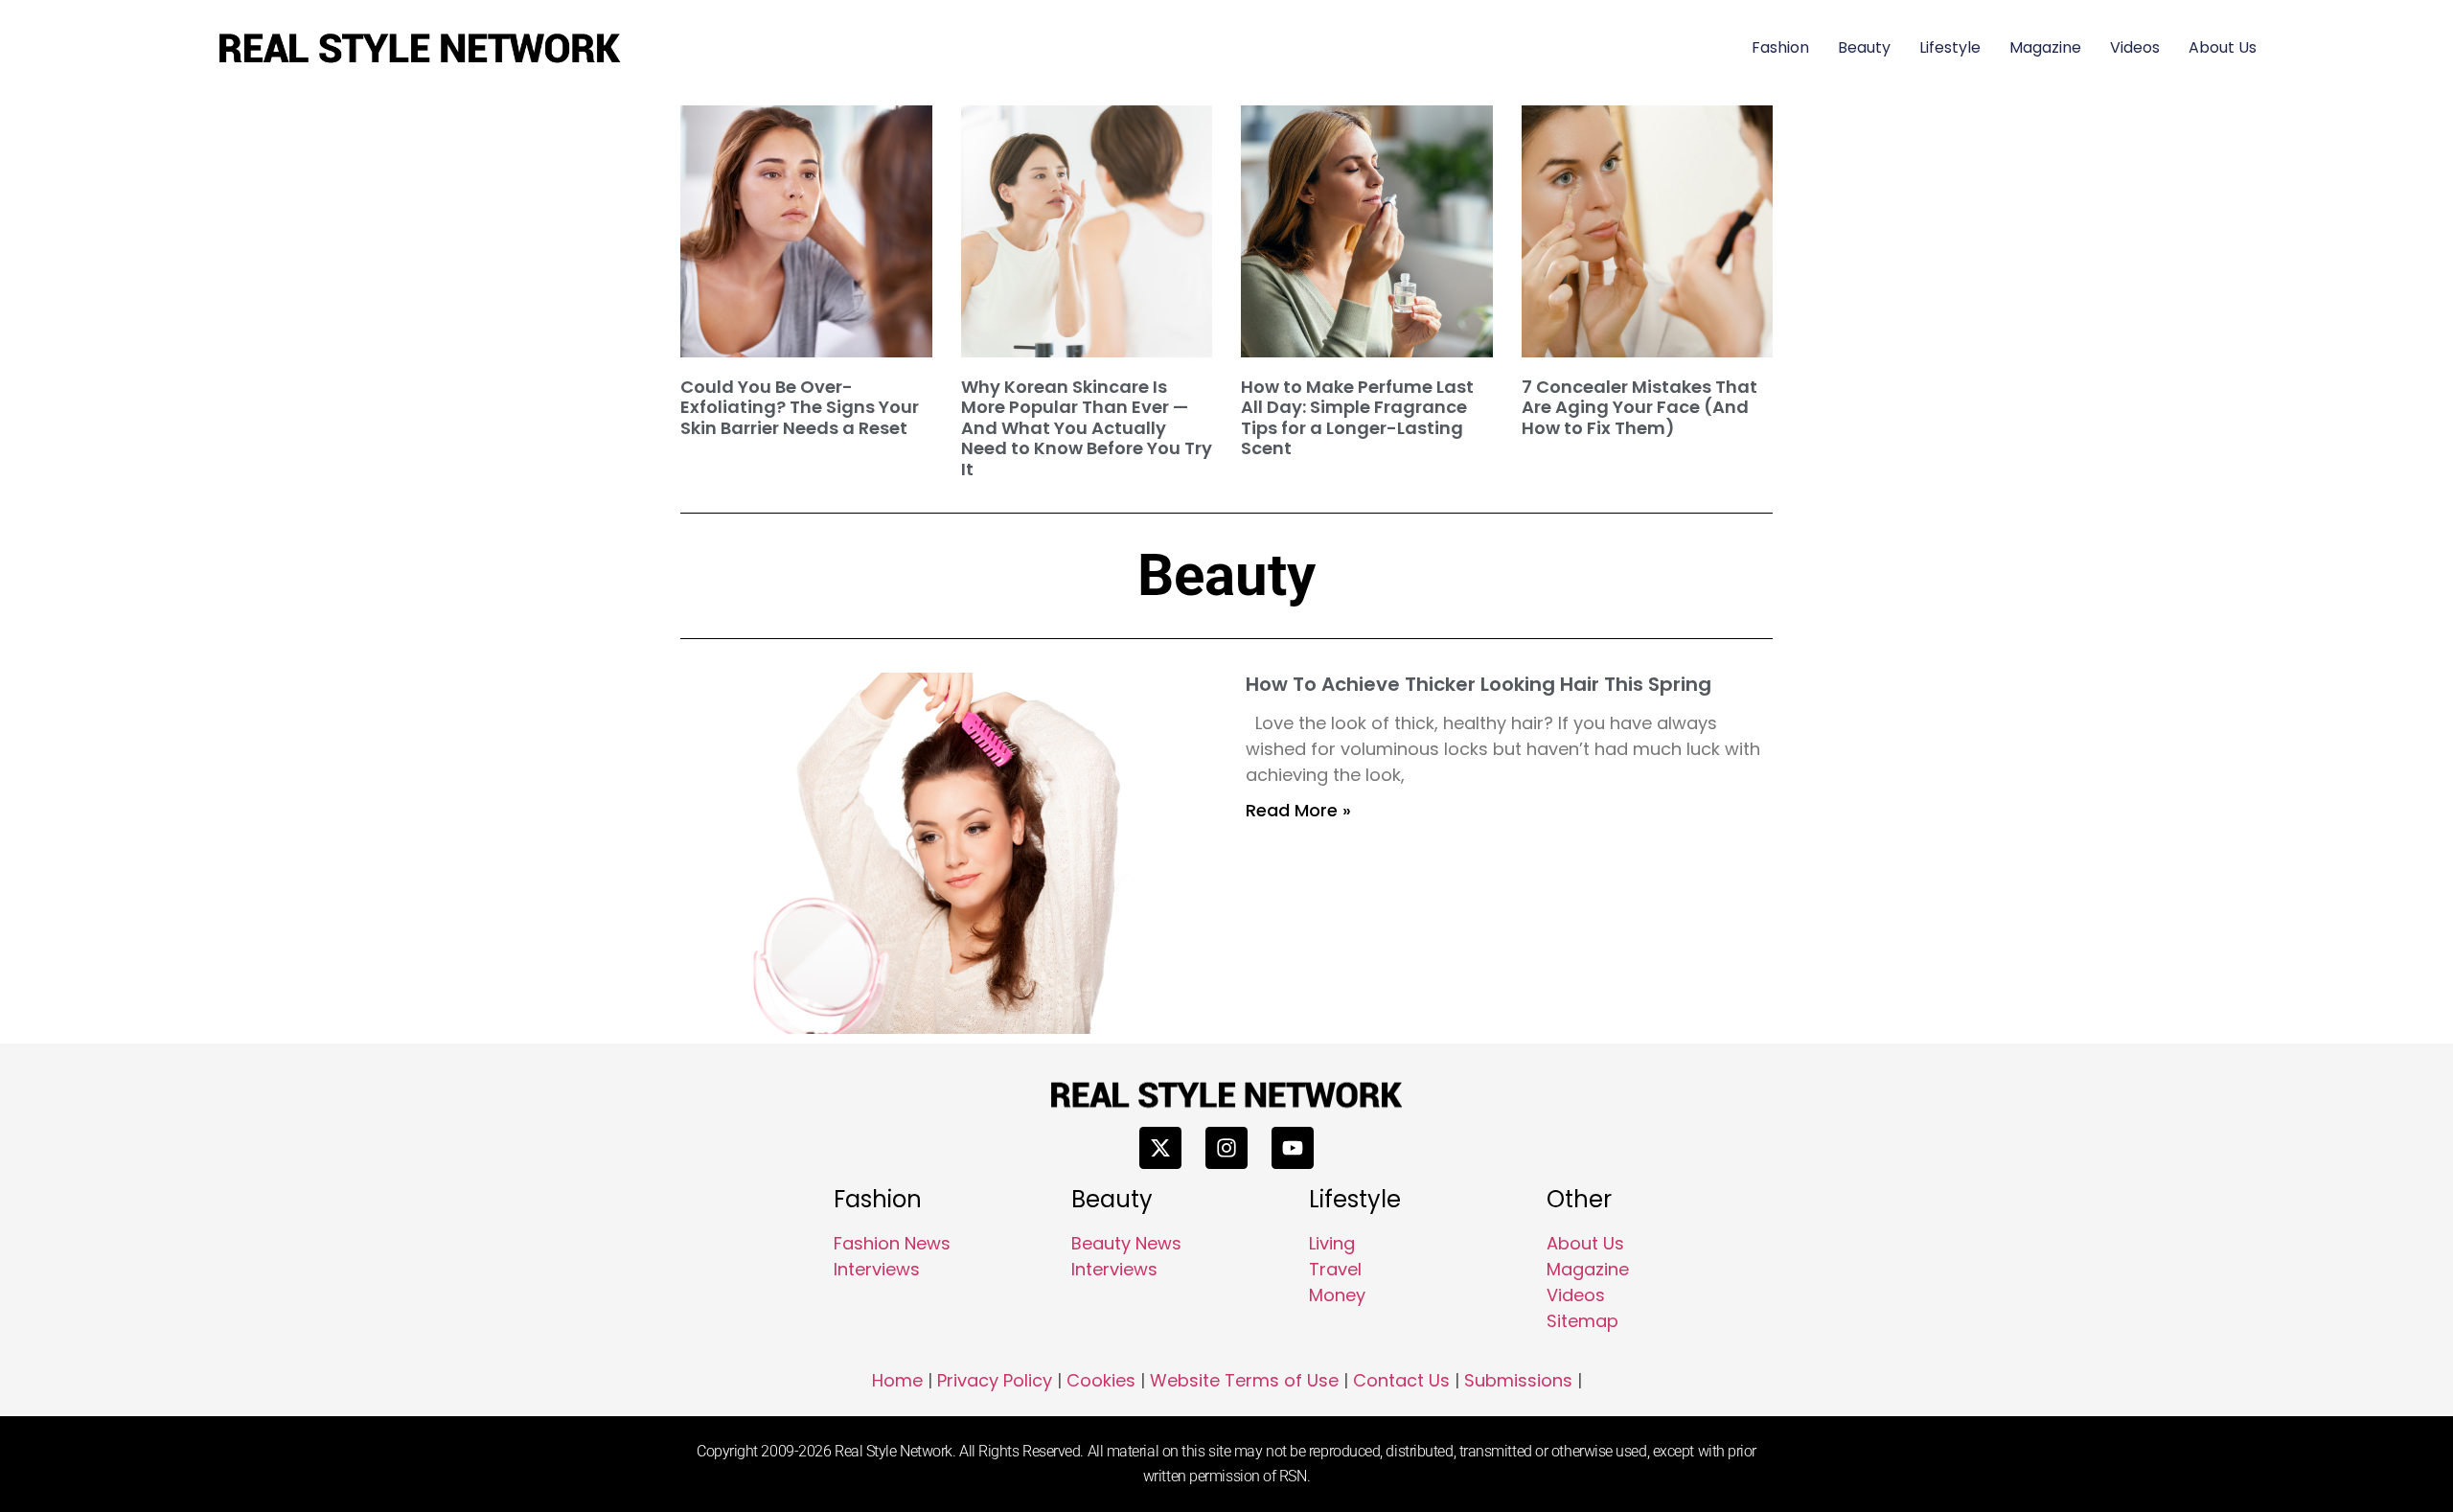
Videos (2135, 47)
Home (897, 1380)
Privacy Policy (995, 1380)
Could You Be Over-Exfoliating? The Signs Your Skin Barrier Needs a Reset (800, 407)
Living (1332, 1243)
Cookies (1101, 1380)
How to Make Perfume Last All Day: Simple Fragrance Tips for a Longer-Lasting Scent (1357, 418)
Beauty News (1126, 1243)
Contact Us (1401, 1380)
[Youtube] (1293, 1148)
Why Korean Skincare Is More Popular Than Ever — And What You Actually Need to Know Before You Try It (1087, 428)
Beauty (1864, 47)
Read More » (1298, 810)
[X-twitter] (1160, 1148)
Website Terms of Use (1244, 1380)
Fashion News (892, 1243)
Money (1337, 1295)
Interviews (877, 1269)
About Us (2223, 47)
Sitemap (1582, 1321)
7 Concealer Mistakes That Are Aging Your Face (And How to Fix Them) (1639, 407)
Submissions (1518, 1380)
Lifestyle (1950, 47)
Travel (1335, 1269)
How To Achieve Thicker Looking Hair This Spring (1479, 684)
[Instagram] (1226, 1148)
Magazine (2045, 47)
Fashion (1780, 47)
